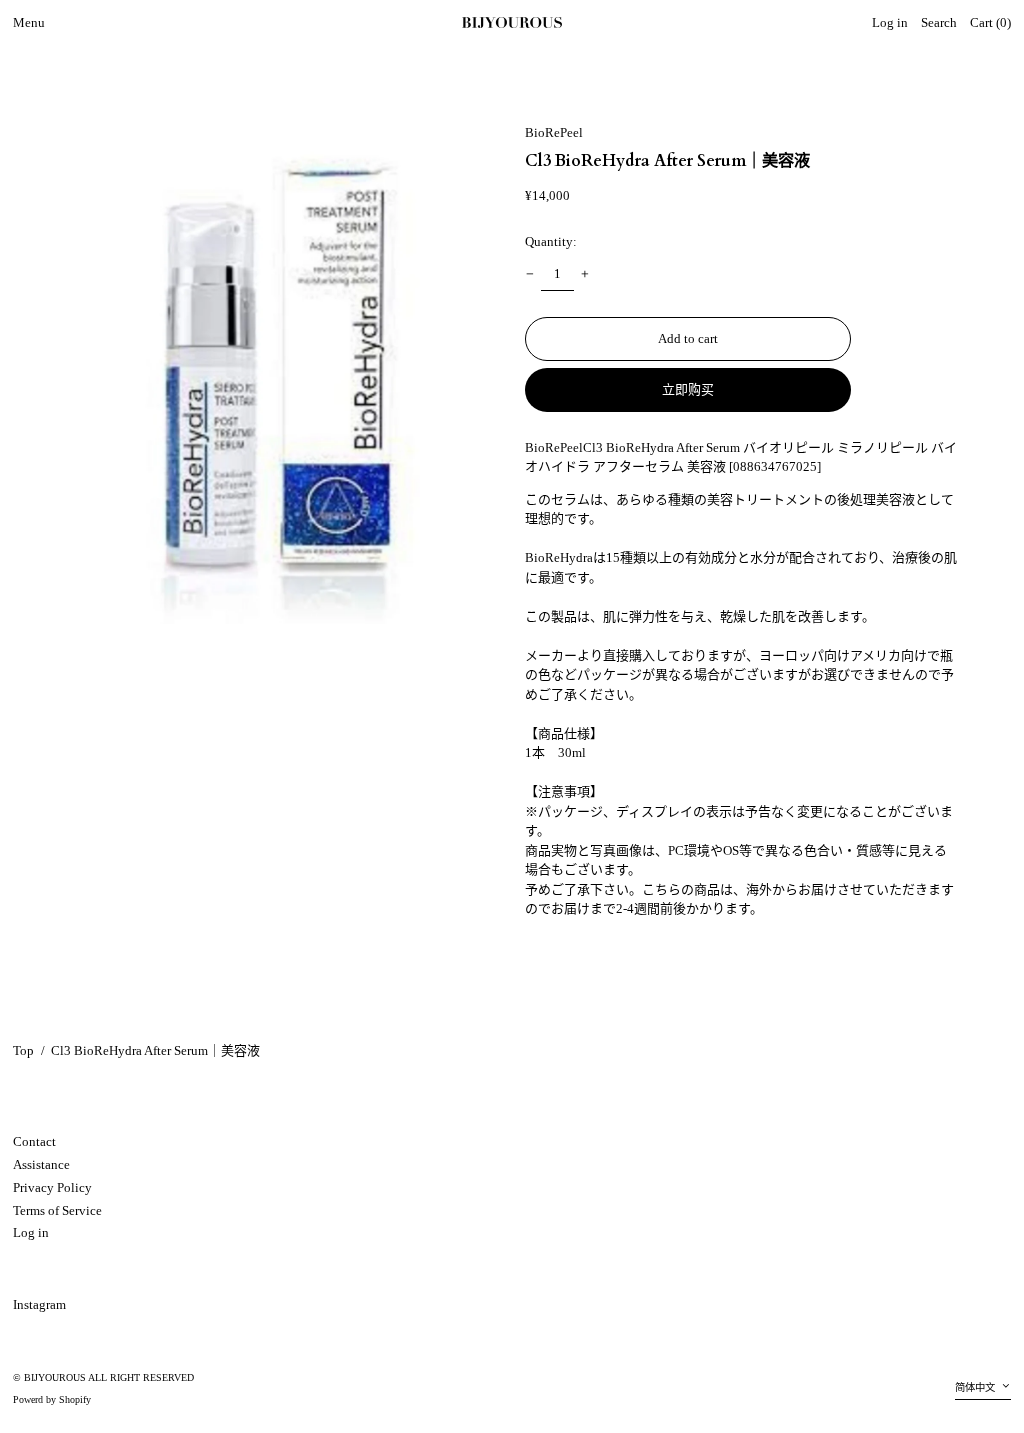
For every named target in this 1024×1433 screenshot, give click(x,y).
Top (23, 1050)
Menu (29, 22)
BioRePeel (554, 132)
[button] (939, 23)
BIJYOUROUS (55, 1377)
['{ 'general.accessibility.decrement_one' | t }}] (530, 274)
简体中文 (976, 1387)
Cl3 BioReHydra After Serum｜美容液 (155, 1050)
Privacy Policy (52, 1187)
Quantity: (551, 241)
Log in (31, 1232)
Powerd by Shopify (52, 1399)
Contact (34, 1141)
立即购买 (688, 389)
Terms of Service (57, 1210)
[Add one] (585, 274)
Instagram (39, 1304)
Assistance (41, 1164)
